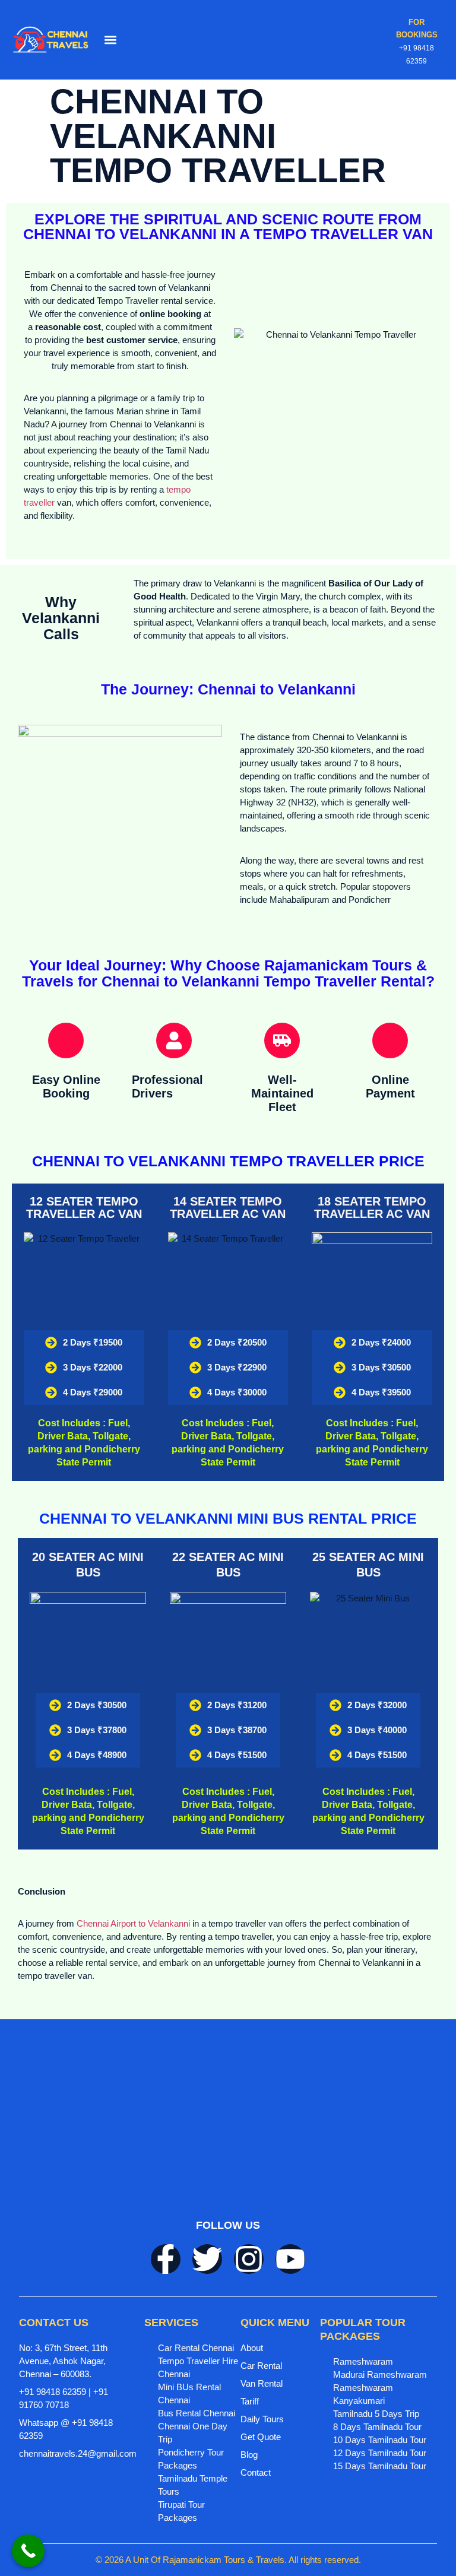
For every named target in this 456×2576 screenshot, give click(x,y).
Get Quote (261, 2437)
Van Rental (262, 2383)
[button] (111, 39)
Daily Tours (262, 2419)
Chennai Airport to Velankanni (133, 1923)
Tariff (250, 2401)
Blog (249, 2455)
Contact (256, 2472)
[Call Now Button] (28, 2551)
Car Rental (261, 2366)
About (252, 2348)
